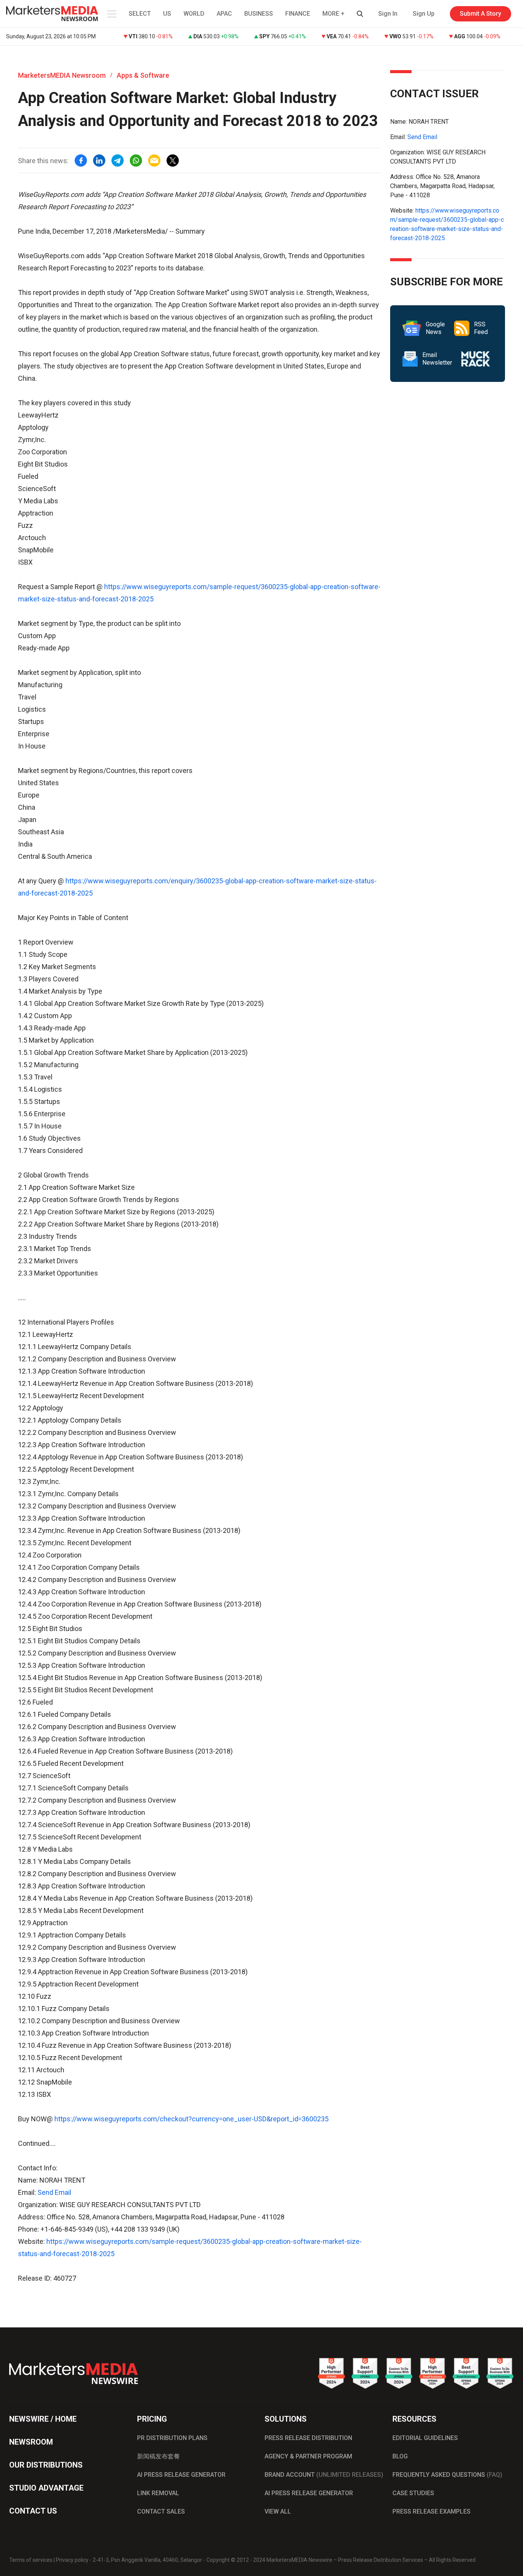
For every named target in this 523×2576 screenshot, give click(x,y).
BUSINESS (259, 14)
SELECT (140, 14)
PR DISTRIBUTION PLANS (172, 2438)
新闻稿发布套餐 (159, 2456)
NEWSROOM (31, 2442)
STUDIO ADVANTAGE (46, 2488)
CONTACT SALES (161, 2511)
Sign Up (424, 14)
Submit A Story (481, 14)
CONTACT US (33, 2511)
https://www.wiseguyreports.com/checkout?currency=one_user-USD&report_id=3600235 (191, 2119)
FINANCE (298, 14)
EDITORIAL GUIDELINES (425, 2438)
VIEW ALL (278, 2511)
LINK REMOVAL (158, 2493)
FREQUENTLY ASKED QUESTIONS (447, 2475)
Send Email (54, 2192)
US (167, 14)
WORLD (194, 14)
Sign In (388, 14)
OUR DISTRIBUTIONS (46, 2465)
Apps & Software (143, 75)
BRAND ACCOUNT (324, 2475)
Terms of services (31, 2560)
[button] (111, 14)
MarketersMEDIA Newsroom (62, 75)
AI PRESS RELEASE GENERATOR (181, 2475)
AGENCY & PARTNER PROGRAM (308, 2456)
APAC (224, 14)
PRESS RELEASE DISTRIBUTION (308, 2438)
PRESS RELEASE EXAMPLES (431, 2511)
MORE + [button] (333, 14)
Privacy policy (72, 2560)
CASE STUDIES (413, 2493)
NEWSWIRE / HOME (43, 2419)
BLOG (400, 2456)
